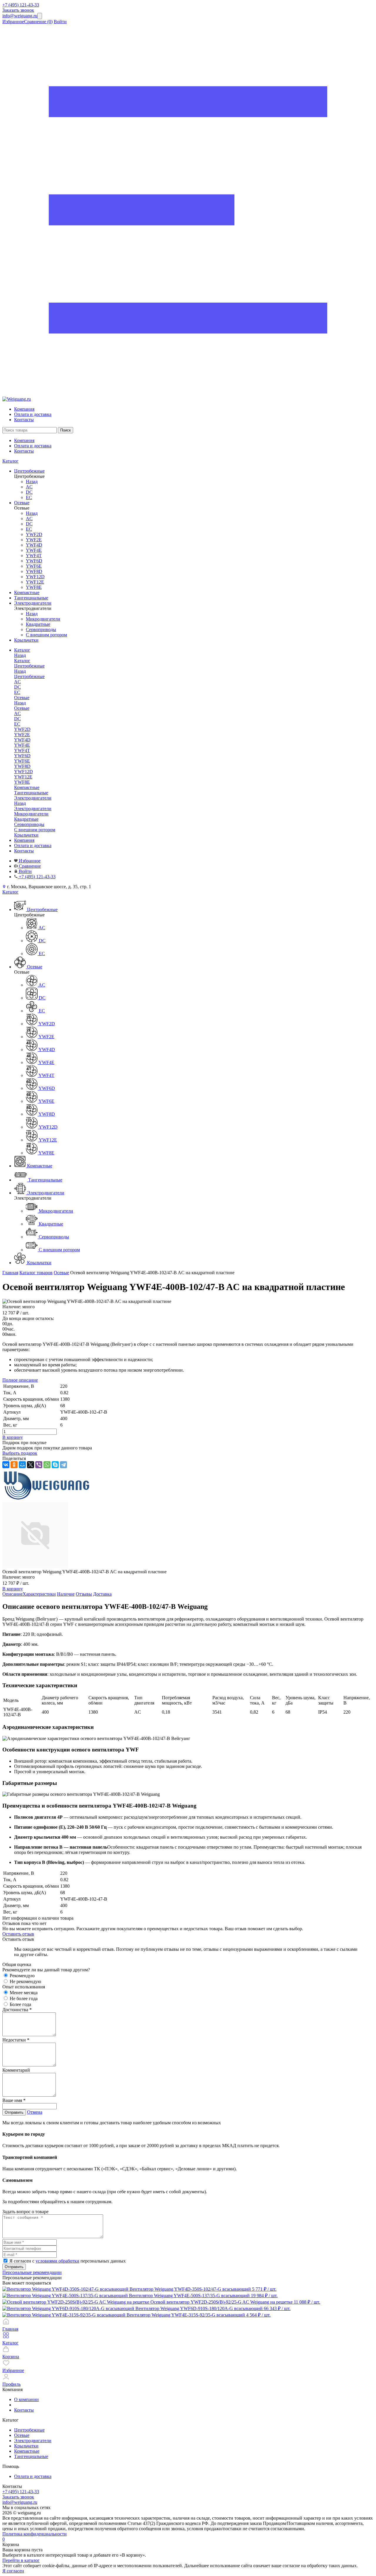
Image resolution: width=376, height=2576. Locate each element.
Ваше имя (14, 2100)
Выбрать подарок (20, 1453)
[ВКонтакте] (6, 1465)
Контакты (24, 420)
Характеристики (39, 1594)
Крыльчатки (26, 2446)
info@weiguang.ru (20, 16)
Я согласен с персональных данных (68, 2261)
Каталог (10, 461)
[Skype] (55, 1465)
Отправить (14, 2112)
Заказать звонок (18, 10)
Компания (24, 409)
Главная (10, 1273)
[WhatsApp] (47, 1465)
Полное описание (20, 1380)
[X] (31, 1465)
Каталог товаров (36, 1273)
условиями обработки (57, 2261)
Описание (12, 1594)
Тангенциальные (31, 2456)
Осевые (22, 708)
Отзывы (84, 1594)
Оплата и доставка (33, 414)
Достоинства (17, 2010)
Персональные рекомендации (32, 2272)
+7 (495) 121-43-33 (21, 5)
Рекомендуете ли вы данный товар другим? (46, 1970)
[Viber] (39, 1465)
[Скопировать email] (40, 16)
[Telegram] (63, 1465)
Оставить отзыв (18, 1934)
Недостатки (16, 2040)
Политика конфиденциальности (35, 2534)
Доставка (102, 1594)
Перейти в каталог (21, 2560)
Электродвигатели (33, 809)
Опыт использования (24, 1987)
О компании (26, 2399)
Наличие (66, 1594)
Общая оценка (17, 1964)
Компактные (27, 2451)
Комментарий (16, 2070)
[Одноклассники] (14, 1465)
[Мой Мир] (22, 1465)
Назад (32, 482)
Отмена (35, 2112)
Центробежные (29, 676)
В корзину (13, 1437)
